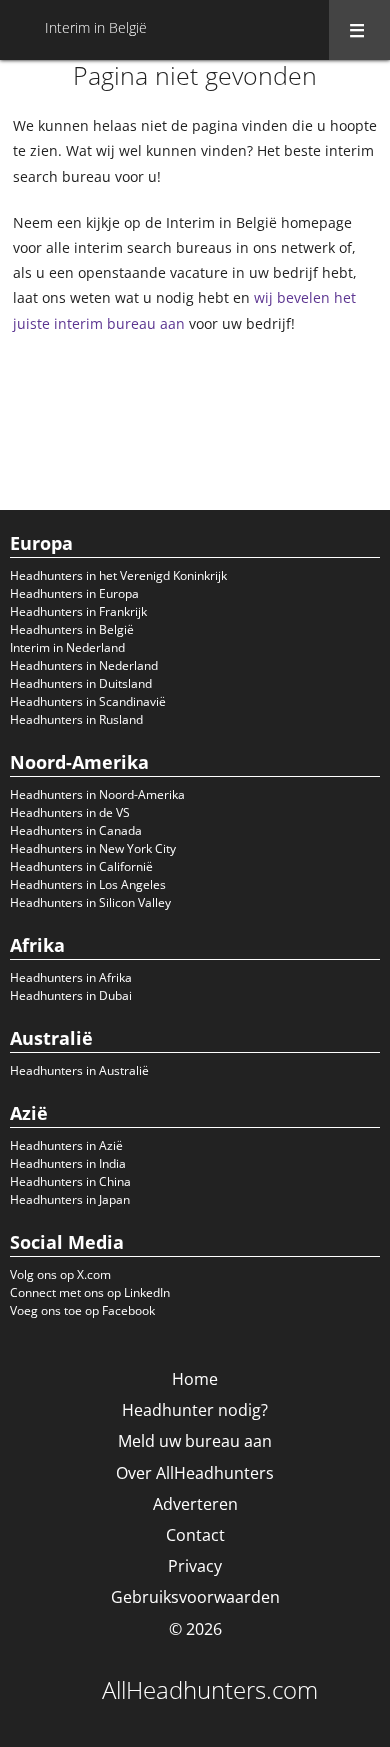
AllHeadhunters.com (210, 1690)
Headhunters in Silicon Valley (90, 902)
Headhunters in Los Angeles (88, 884)
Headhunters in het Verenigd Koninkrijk (118, 575)
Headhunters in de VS (70, 812)
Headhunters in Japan (70, 1199)
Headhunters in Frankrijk (78, 611)
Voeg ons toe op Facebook (82, 1310)
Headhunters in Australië (79, 1070)
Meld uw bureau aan (195, 1441)
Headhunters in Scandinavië (88, 701)
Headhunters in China (70, 1181)
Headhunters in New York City (93, 848)
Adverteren (195, 1504)
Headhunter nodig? (195, 1410)
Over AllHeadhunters (195, 1473)
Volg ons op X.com (60, 1274)
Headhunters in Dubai (71, 995)
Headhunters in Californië (81, 866)
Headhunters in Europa (74, 593)
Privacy (195, 1566)
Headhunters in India (68, 1163)
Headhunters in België (72, 629)
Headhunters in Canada (76, 830)
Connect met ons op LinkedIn (90, 1292)
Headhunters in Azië (66, 1145)
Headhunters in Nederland (84, 665)
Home (195, 1379)
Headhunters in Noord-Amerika (97, 794)
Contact (195, 1535)
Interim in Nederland (67, 647)
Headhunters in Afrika (71, 977)
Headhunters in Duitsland (81, 683)
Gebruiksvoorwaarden (195, 1597)
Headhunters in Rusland (76, 719)
